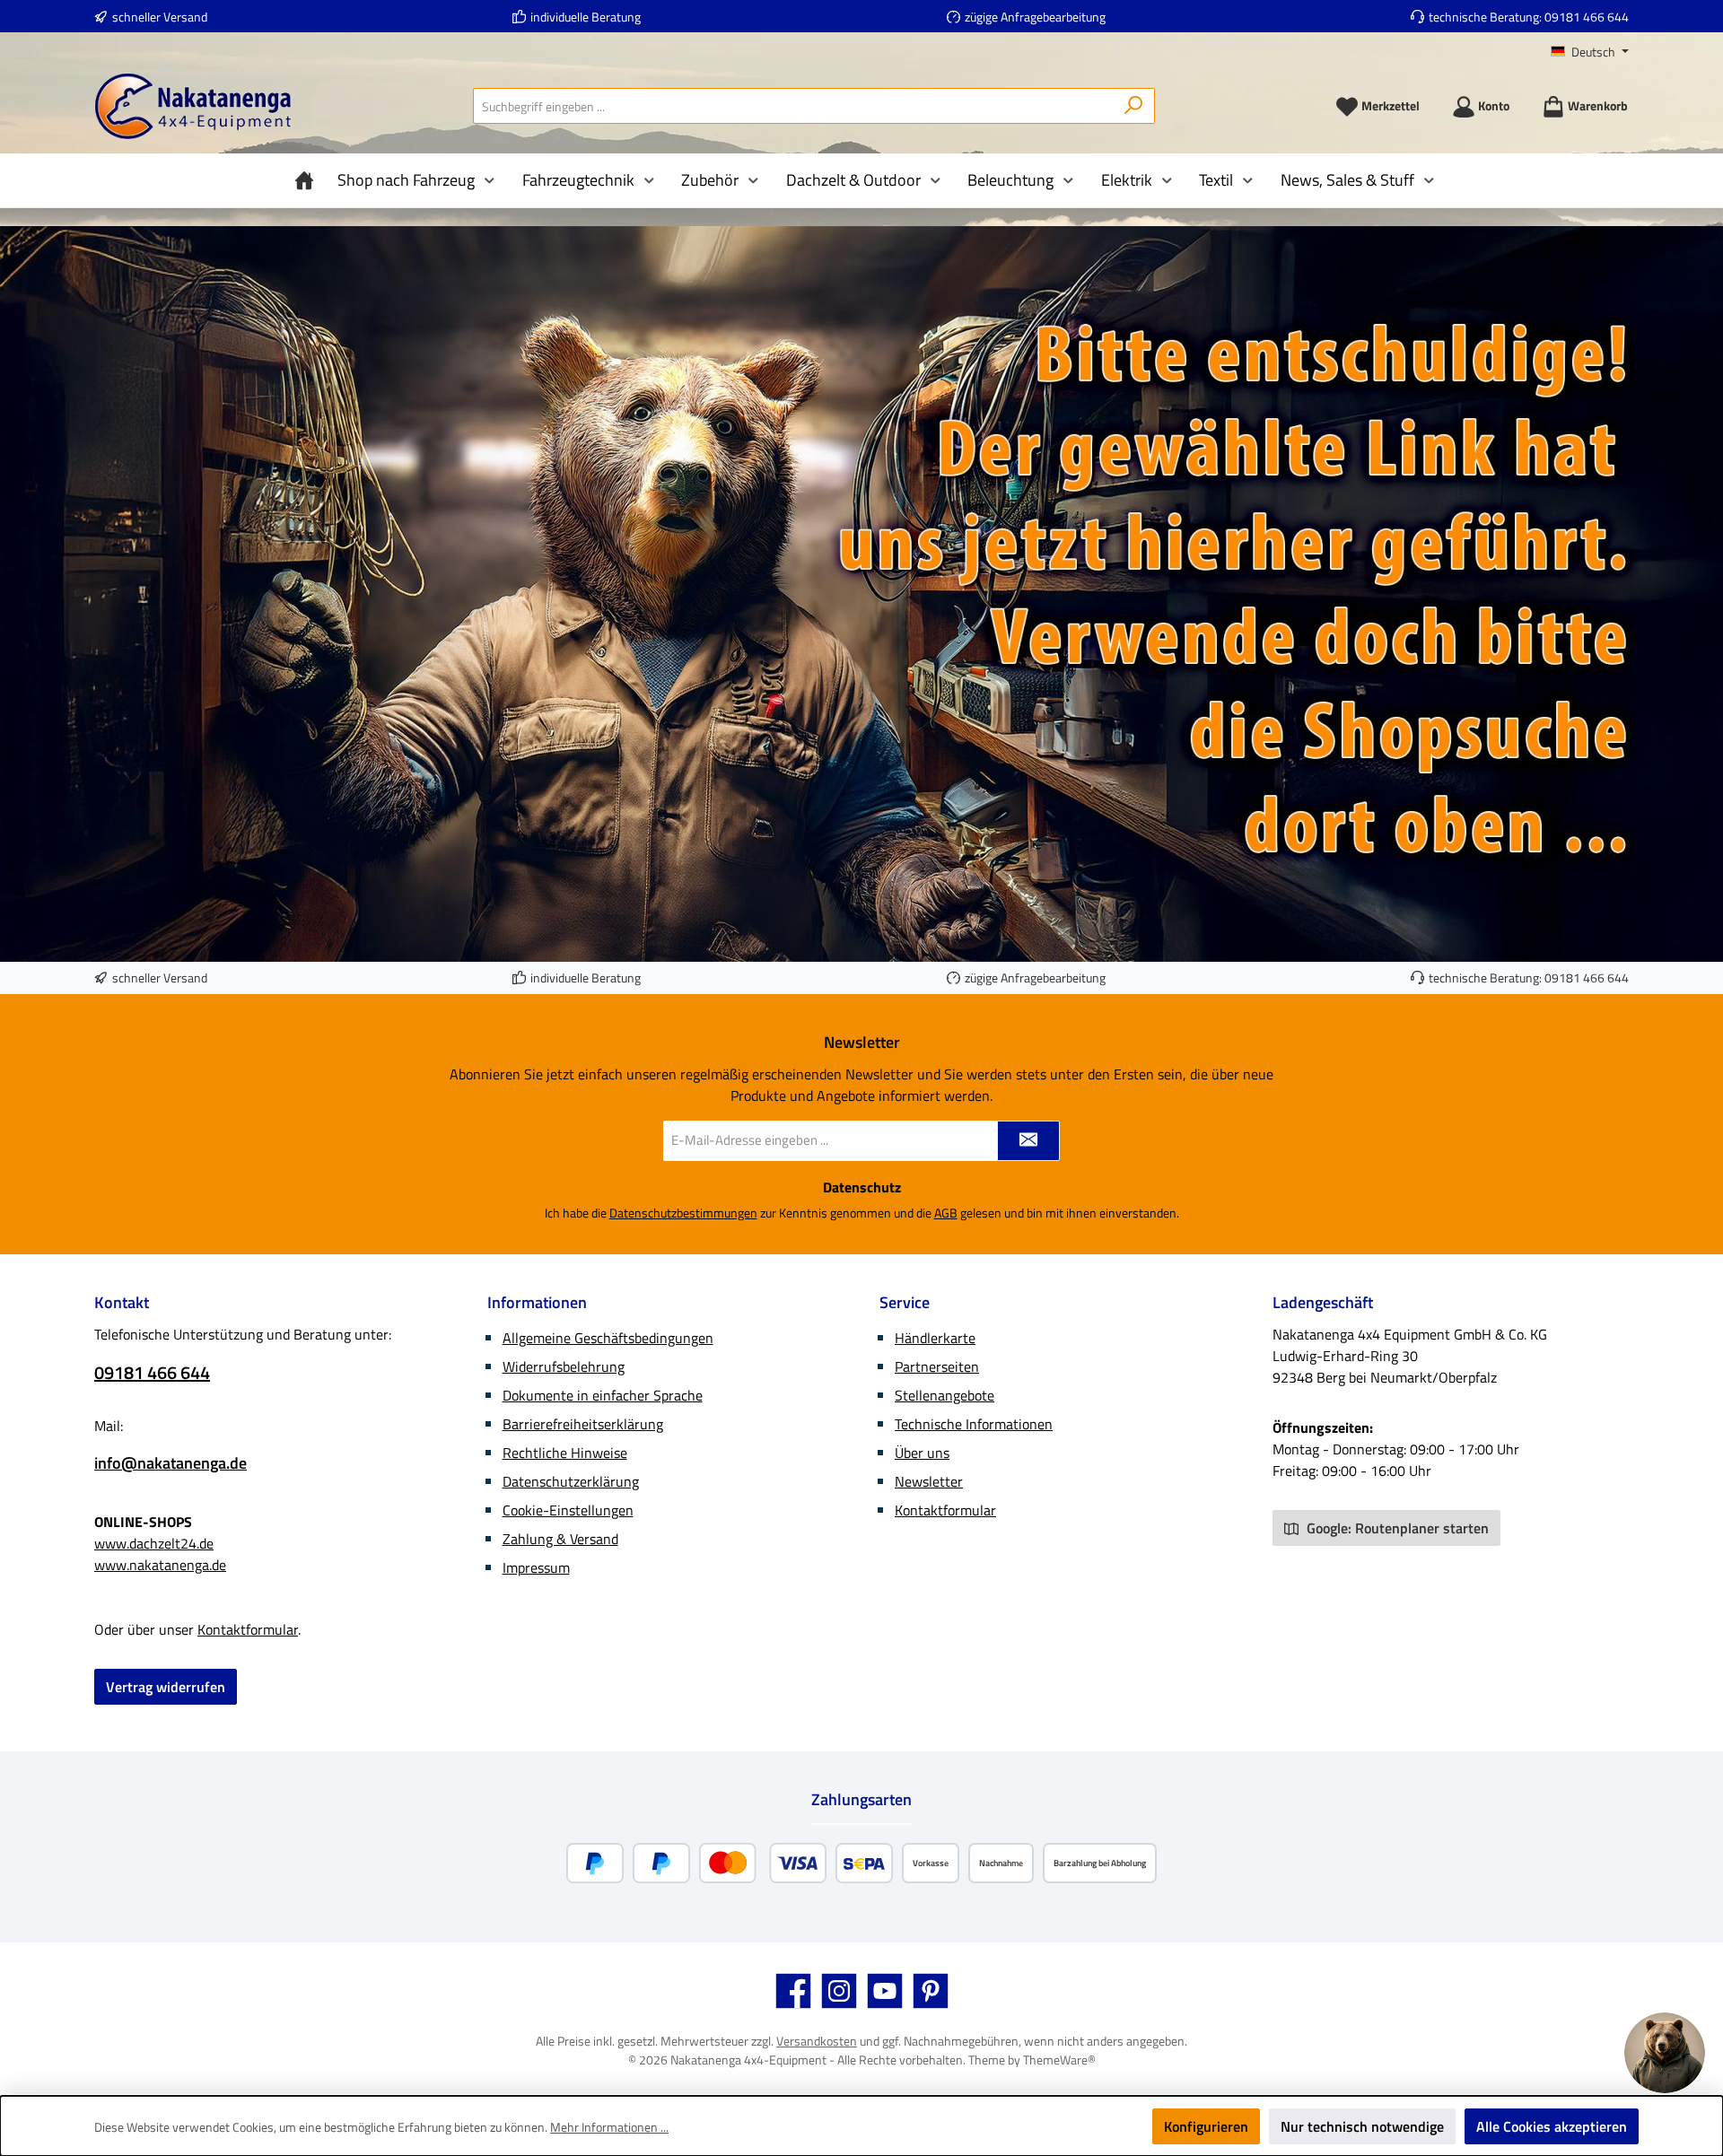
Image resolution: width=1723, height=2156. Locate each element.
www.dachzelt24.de (154, 1543)
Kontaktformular (248, 1629)
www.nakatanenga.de (160, 1565)
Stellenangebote (945, 1395)
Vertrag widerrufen (166, 1687)
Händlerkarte (935, 1338)
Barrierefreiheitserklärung (583, 1424)
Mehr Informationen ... (609, 2127)
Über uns (922, 1453)
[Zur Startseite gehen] (193, 106)
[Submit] (1028, 1141)
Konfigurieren (1206, 2126)
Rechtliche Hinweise (565, 1453)
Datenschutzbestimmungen (683, 1213)
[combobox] (793, 106)
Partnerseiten (937, 1366)
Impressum (536, 1567)
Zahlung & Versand (560, 1539)
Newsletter (929, 1481)
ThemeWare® (1059, 2060)
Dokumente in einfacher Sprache (603, 1395)
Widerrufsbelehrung (564, 1366)
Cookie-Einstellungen (568, 1510)
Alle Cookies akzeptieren (1552, 2126)
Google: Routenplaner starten (1396, 1528)
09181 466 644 (1587, 17)
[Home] (309, 180)
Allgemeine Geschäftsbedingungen (608, 1338)
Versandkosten (817, 2041)
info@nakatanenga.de (171, 1463)
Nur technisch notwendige (1362, 2126)
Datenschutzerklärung (571, 1481)
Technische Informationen (974, 1424)
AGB (946, 1213)
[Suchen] (1134, 106)
